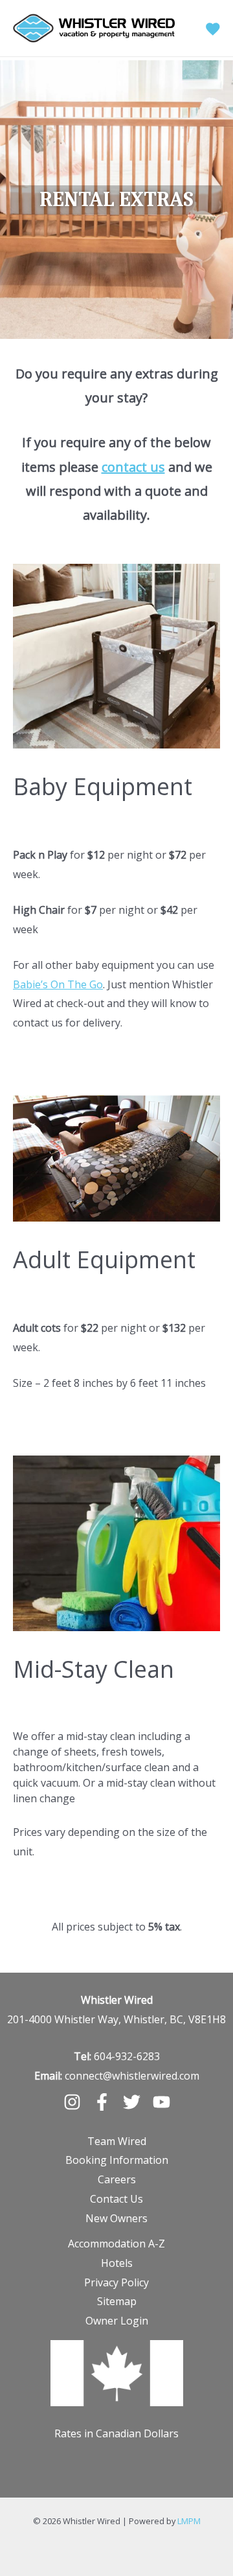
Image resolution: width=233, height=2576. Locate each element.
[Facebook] (102, 2102)
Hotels (117, 2263)
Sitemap (117, 2301)
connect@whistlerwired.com (132, 2076)
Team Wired (117, 2141)
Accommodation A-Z (116, 2244)
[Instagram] (72, 2102)
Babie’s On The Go (58, 984)
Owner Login (117, 2321)
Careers (117, 2179)
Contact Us (116, 2199)
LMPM (189, 2521)
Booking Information (117, 2160)
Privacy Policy (116, 2282)
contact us (133, 467)
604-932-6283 (127, 2056)
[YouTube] (161, 2102)
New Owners (116, 2218)
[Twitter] (132, 2102)
